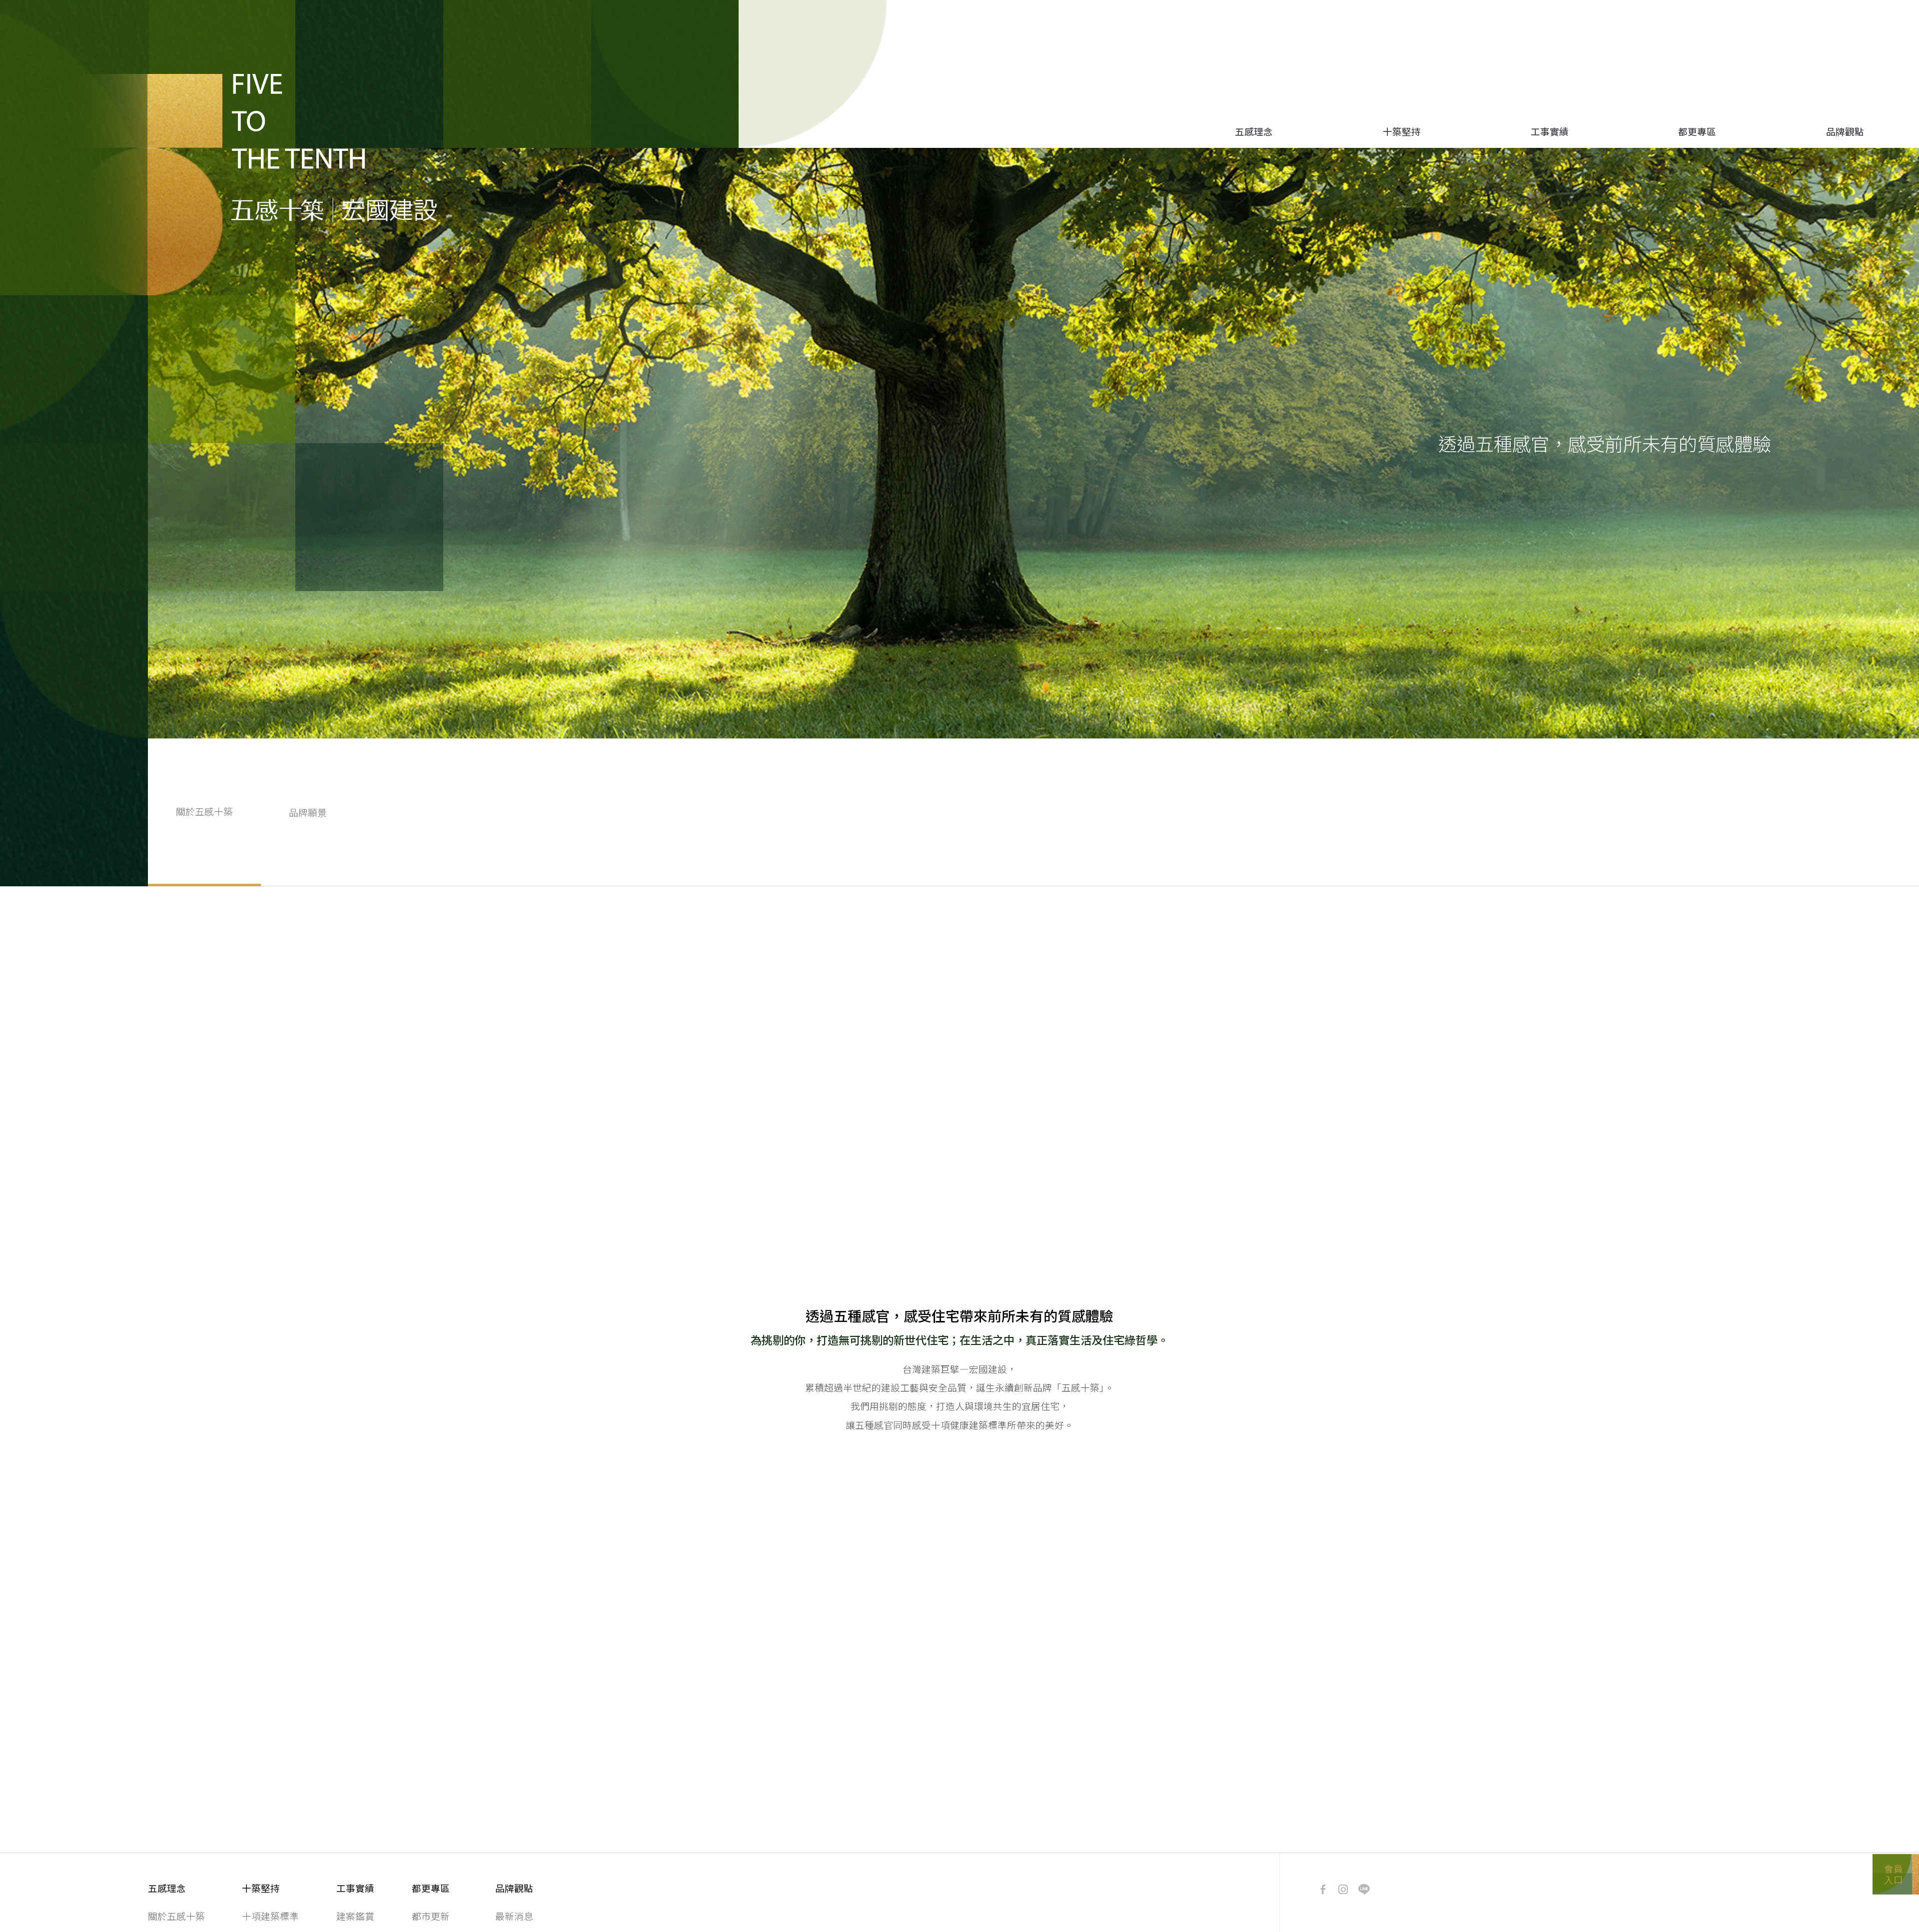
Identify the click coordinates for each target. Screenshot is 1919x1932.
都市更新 (431, 1916)
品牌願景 (308, 812)
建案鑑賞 (355, 1916)
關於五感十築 (176, 1916)
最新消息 (514, 1916)
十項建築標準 (270, 1916)
